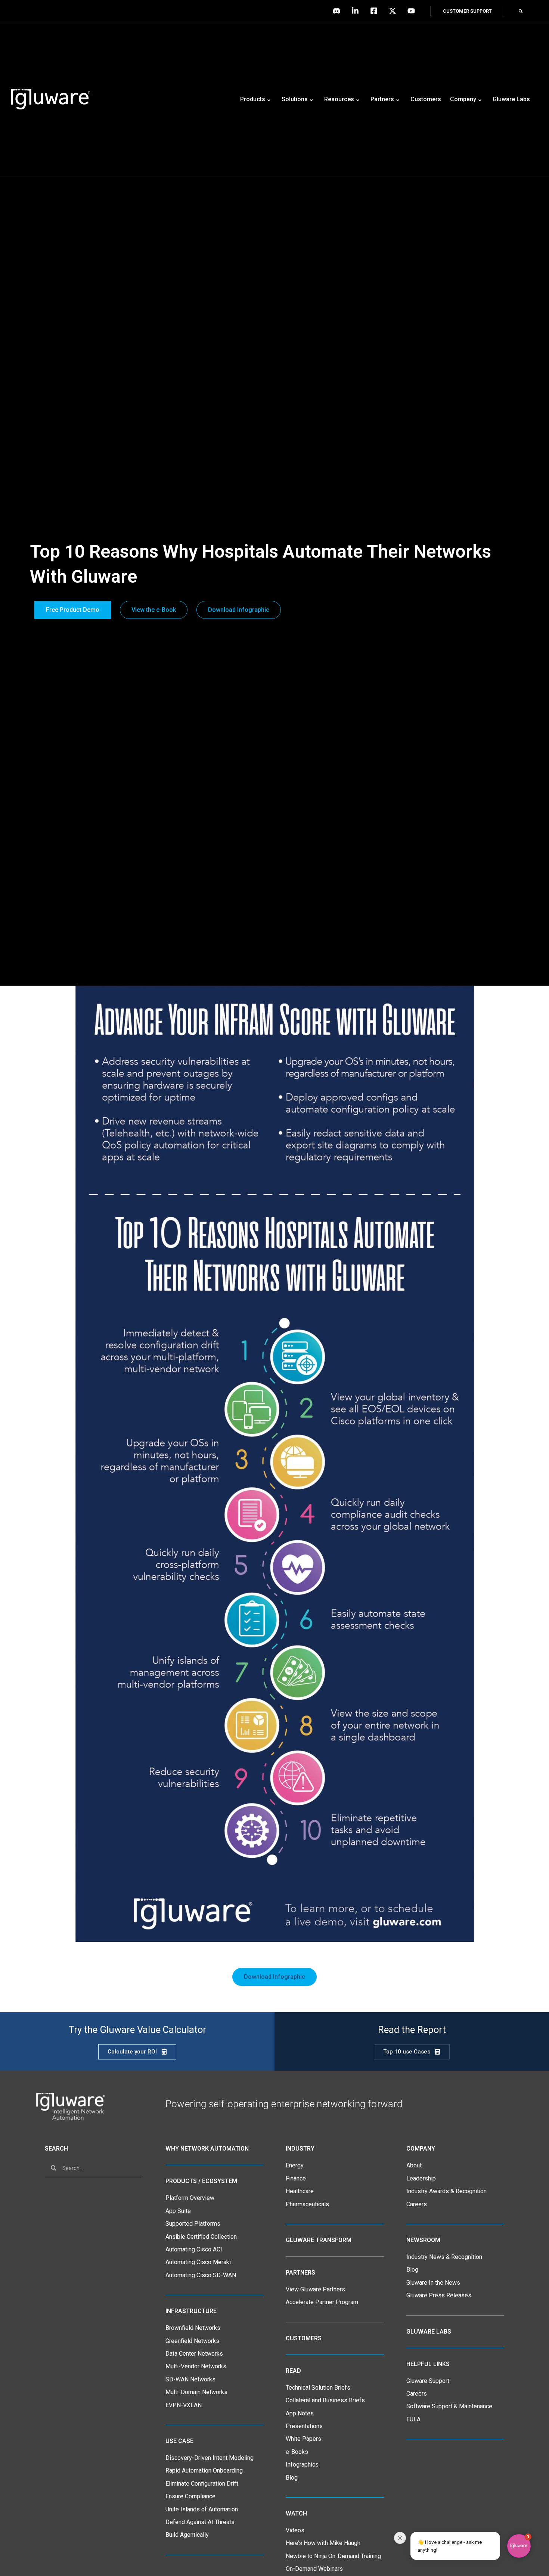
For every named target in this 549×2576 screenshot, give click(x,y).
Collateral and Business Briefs (325, 2400)
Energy (295, 2165)
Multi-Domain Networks (196, 2392)
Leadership (421, 2178)
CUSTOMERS (304, 2338)
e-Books (297, 2452)
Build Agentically (187, 2535)
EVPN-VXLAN (184, 2405)
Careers (417, 2204)
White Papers (303, 2439)
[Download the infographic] (275, 1464)
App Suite (178, 2211)
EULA (413, 2419)
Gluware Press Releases (439, 2295)
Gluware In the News (433, 2283)
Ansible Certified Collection (201, 2237)
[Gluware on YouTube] (413, 11)
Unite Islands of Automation (202, 2509)
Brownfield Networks (193, 2328)
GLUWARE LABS (429, 2332)
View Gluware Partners (315, 2289)
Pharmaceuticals (307, 2204)
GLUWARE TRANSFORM (319, 2240)
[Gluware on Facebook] (376, 11)
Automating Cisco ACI (194, 2249)
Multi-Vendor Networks (196, 2366)
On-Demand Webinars (314, 2569)
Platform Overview (190, 2198)
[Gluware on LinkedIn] (357, 11)
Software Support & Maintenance (449, 2406)
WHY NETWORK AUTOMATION (207, 2149)
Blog (292, 2478)
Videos (295, 2530)
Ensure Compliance (190, 2496)
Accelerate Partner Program (322, 2302)
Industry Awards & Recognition (446, 2191)
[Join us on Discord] (338, 11)
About (414, 2165)
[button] (521, 11)
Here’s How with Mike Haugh (323, 2543)
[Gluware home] (70, 2106)
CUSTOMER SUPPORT (467, 11)
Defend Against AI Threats (200, 2522)
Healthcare (300, 2191)
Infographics (302, 2465)
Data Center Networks (194, 2354)
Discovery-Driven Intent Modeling (210, 2458)
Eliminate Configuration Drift (202, 2484)
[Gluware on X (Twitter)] (394, 11)
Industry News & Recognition (444, 2257)
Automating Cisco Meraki (198, 2262)
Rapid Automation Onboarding (204, 2470)
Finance (296, 2178)
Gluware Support (428, 2381)
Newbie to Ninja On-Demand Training (333, 2556)
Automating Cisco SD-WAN (201, 2275)
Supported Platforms (193, 2224)
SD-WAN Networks (190, 2379)
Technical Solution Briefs (318, 2388)
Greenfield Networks (192, 2341)
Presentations (304, 2426)
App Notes (300, 2413)
